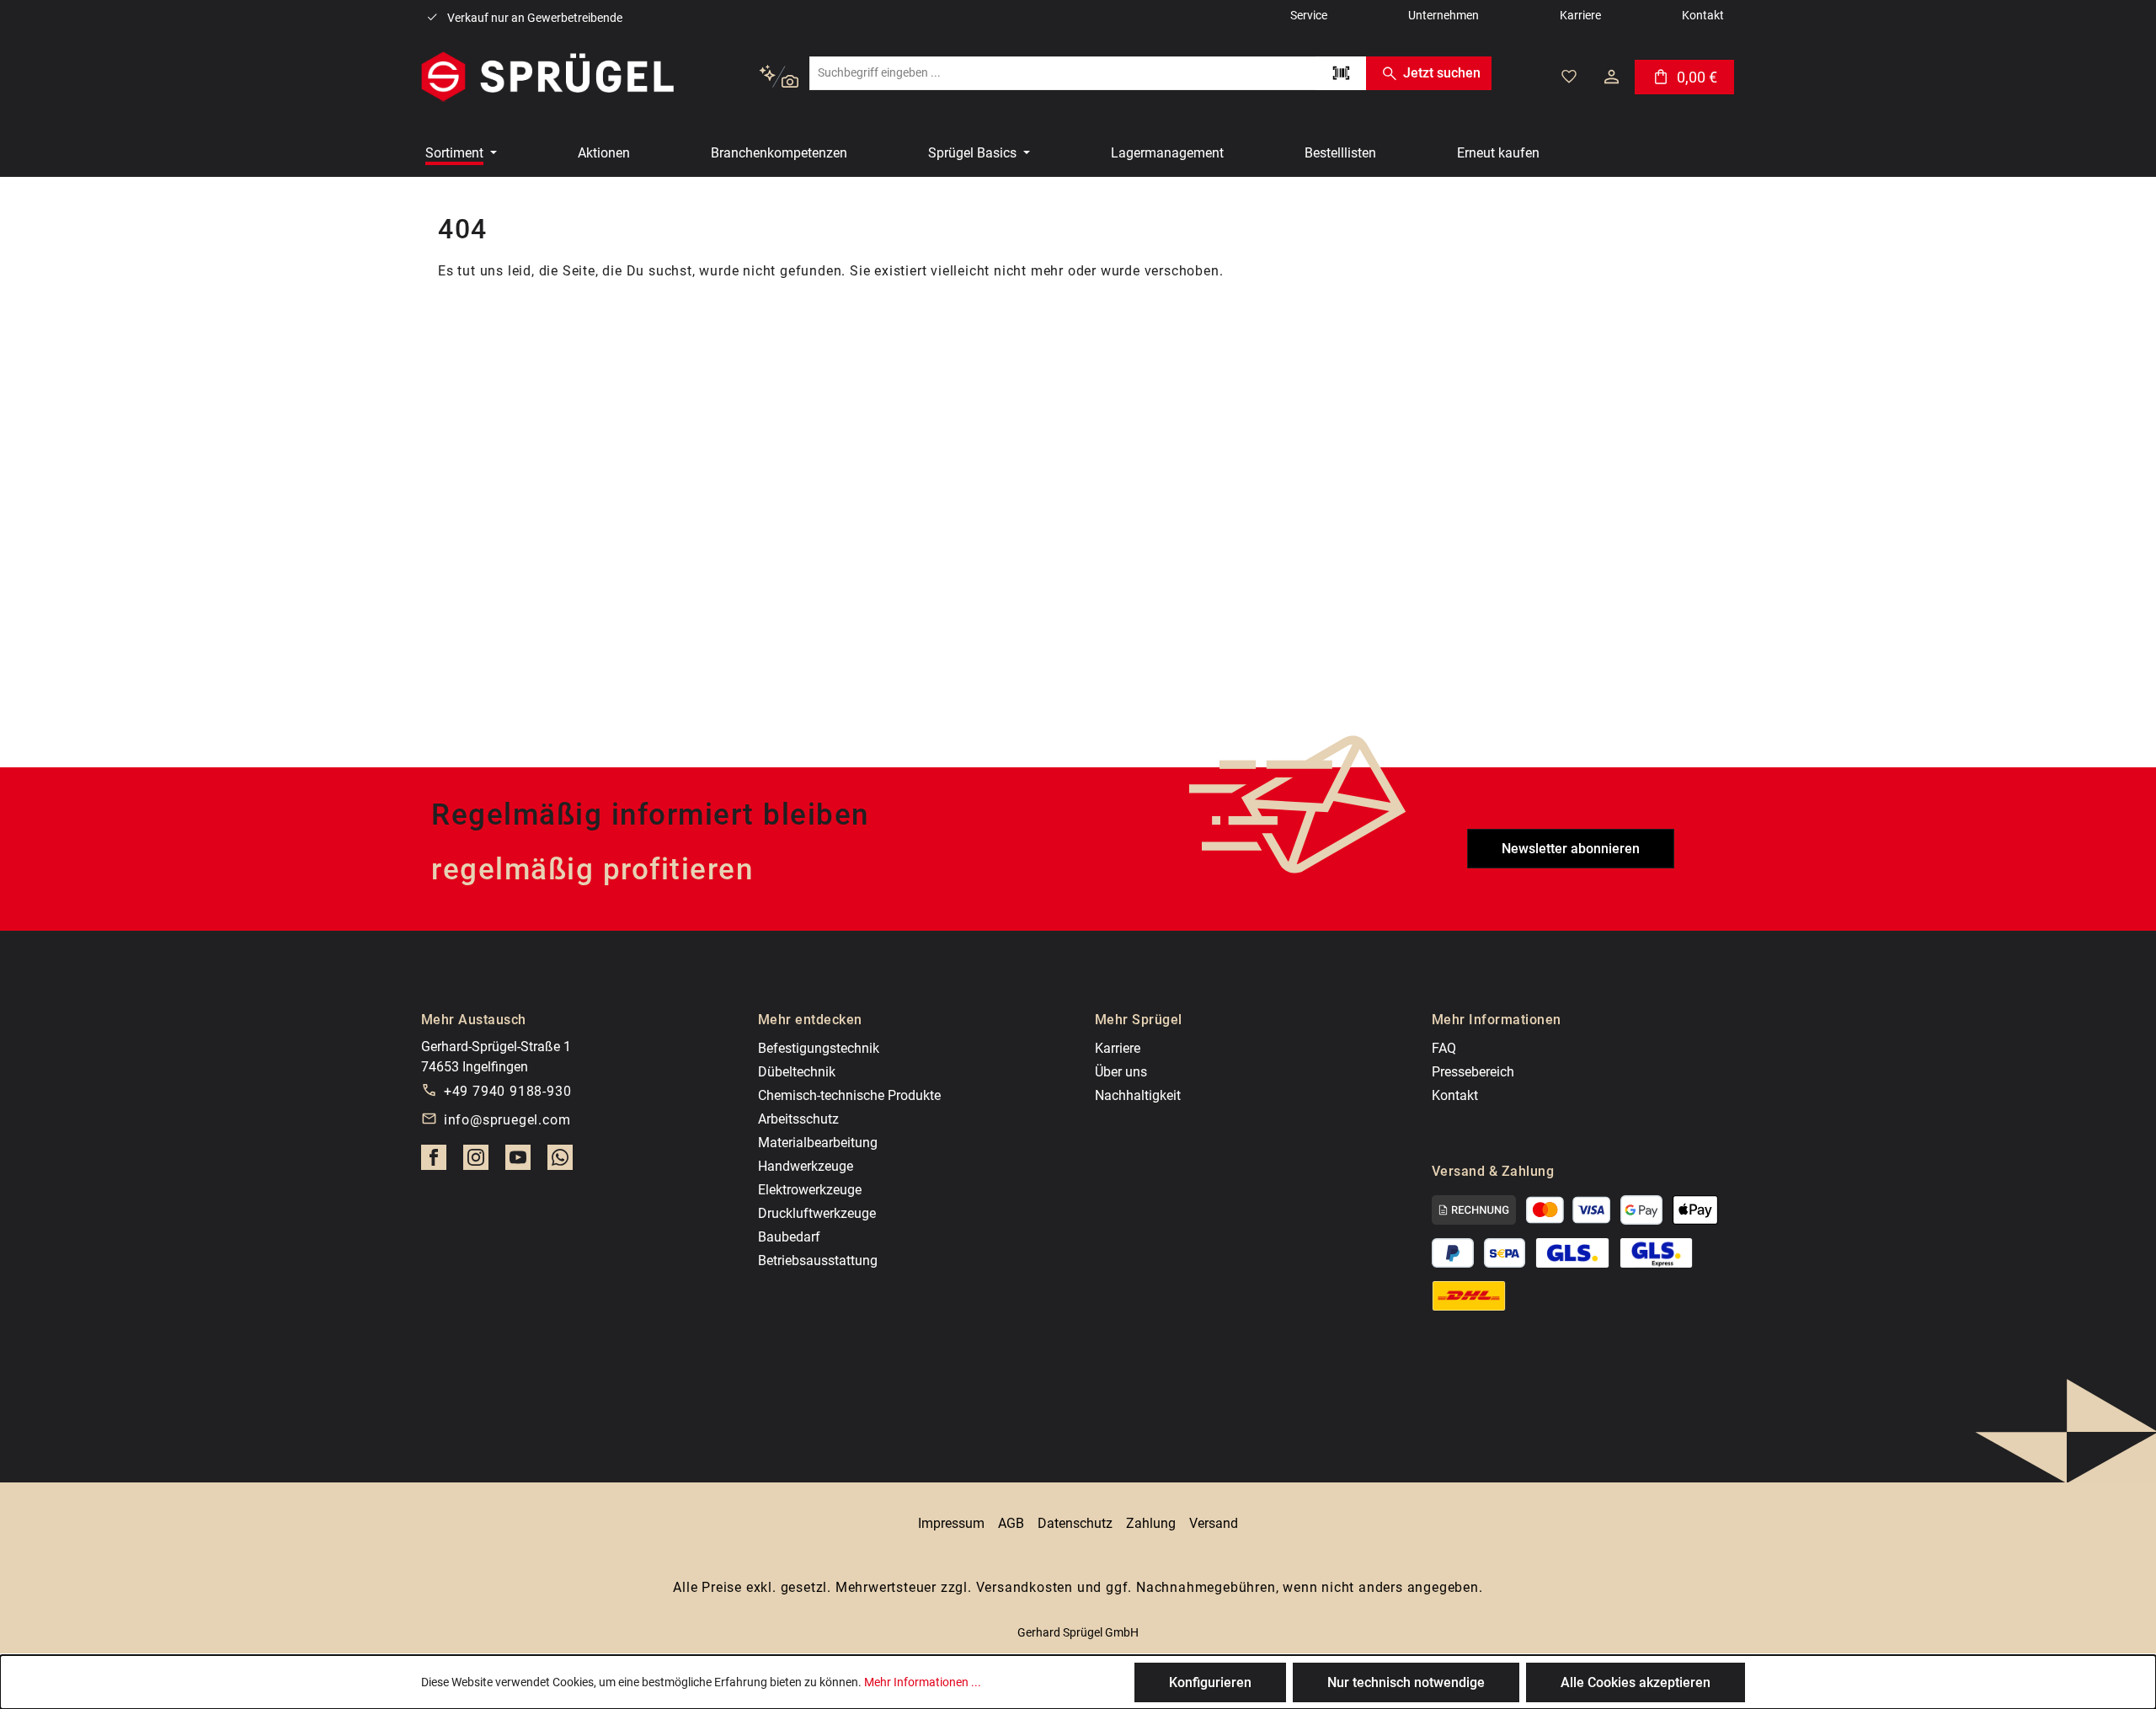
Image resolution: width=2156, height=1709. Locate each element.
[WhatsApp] (560, 1162)
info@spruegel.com (507, 1120)
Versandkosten (1025, 1587)
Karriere (1118, 1048)
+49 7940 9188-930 (508, 1091)
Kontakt (1455, 1095)
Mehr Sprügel (1139, 1020)
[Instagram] (476, 1162)
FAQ (1444, 1048)
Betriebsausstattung (818, 1260)
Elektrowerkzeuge (810, 1190)
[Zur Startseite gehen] (547, 77)
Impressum (951, 1523)
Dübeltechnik (797, 1072)
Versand (1214, 1523)
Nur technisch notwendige (1406, 1682)
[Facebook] (434, 1162)
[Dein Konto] (1612, 77)
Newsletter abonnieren (1571, 849)
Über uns (1121, 1072)
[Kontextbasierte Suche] (779, 77)
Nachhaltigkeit (1138, 1095)
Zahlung (1151, 1523)
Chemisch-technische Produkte (849, 1095)
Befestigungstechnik (819, 1048)
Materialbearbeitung (818, 1143)
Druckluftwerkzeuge (817, 1213)
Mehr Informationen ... (923, 1682)
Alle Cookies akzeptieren (1636, 1682)
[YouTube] (518, 1162)
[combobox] (1062, 73)
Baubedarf (789, 1237)
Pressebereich (1473, 1072)
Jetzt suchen (1442, 73)
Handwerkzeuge (806, 1166)
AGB (1011, 1523)
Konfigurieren (1210, 1682)
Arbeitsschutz (798, 1119)
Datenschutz (1075, 1523)
